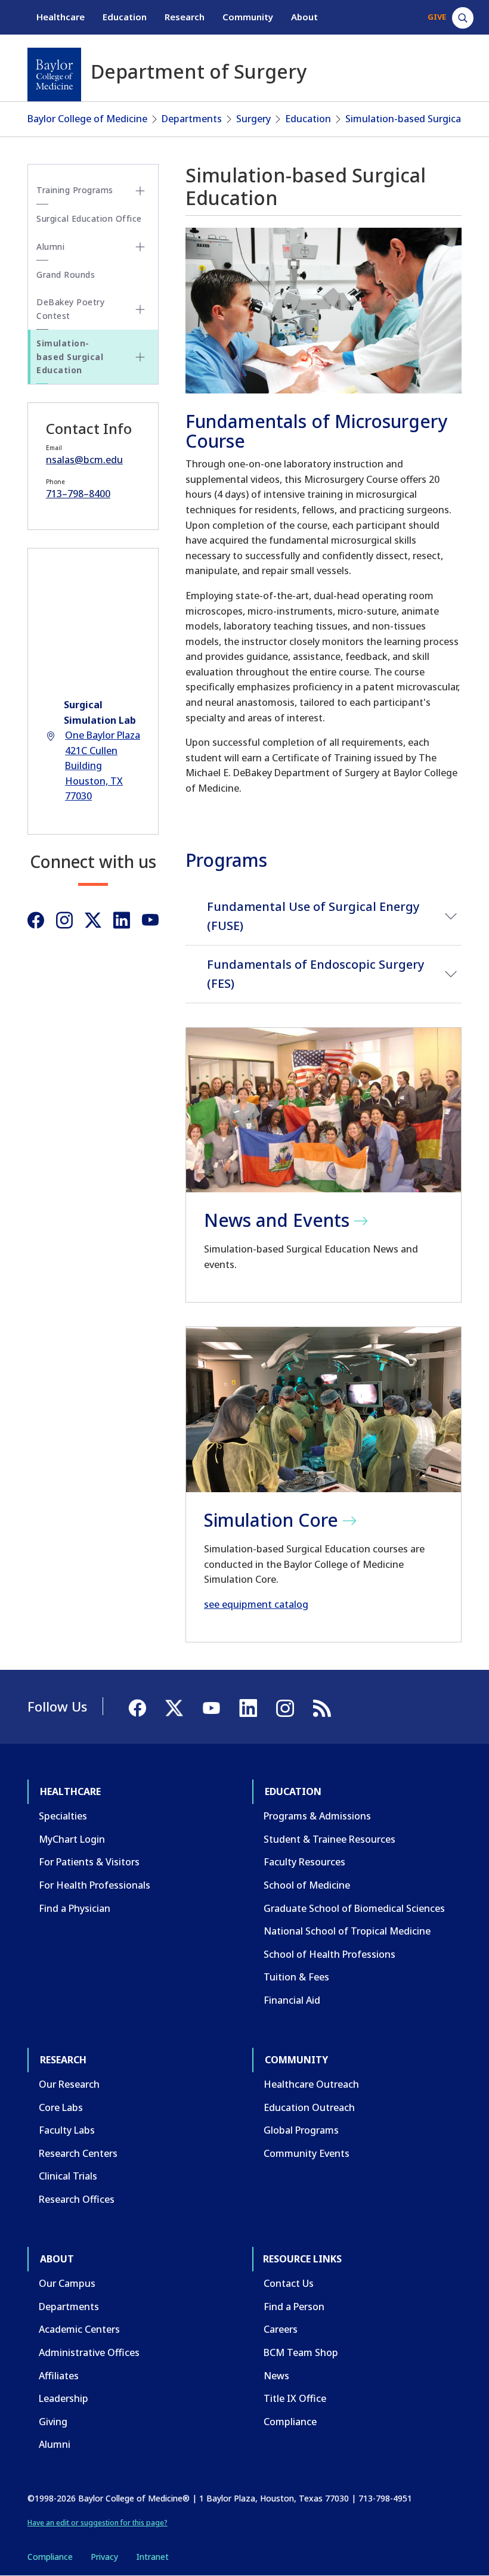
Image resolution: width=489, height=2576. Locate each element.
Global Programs (301, 2130)
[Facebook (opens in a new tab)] (36, 920)
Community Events (307, 2153)
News (276, 2376)
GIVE (437, 17)
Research (185, 17)
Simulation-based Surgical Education (70, 357)
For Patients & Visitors (89, 1862)
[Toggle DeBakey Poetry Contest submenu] (140, 309)
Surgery (253, 119)
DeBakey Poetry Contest (70, 309)
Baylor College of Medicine (87, 119)
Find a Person (294, 2307)
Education (125, 17)
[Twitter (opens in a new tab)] (93, 920)
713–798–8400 (78, 494)
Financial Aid (292, 2000)
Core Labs (61, 2107)
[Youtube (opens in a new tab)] (150, 920)
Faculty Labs (67, 2130)
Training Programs (75, 190)
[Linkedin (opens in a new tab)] (122, 920)
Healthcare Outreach (311, 2084)
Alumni (50, 247)
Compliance (290, 2422)
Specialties (63, 1816)
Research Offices (77, 2199)
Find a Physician (75, 1908)
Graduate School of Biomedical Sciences (354, 1908)
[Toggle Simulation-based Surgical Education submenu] (140, 357)
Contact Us (289, 2283)
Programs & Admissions (317, 1816)
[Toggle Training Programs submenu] (140, 191)
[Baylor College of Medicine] (54, 75)
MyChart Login (72, 1839)
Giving (53, 2422)
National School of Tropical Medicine (347, 1931)
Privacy (104, 2557)
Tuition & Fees (296, 1977)
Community (248, 17)
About (304, 17)
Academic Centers (79, 2329)
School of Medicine (307, 1885)
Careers (281, 2329)
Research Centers (78, 2153)
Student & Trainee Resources (329, 1839)
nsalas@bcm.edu (84, 460)
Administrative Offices (89, 2352)
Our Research (69, 2084)
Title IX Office (295, 2398)
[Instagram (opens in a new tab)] (64, 920)
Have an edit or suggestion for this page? (98, 2523)
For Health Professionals (95, 1885)
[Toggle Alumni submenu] (140, 247)
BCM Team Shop (301, 2352)
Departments (192, 119)
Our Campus (67, 2283)
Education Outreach (309, 2107)
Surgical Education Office (89, 218)
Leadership (64, 2398)
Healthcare (61, 17)
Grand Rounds (66, 275)
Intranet (152, 2557)
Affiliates (59, 2376)
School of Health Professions (329, 1954)
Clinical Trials (68, 2176)
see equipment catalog (256, 1604)
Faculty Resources (304, 1862)
